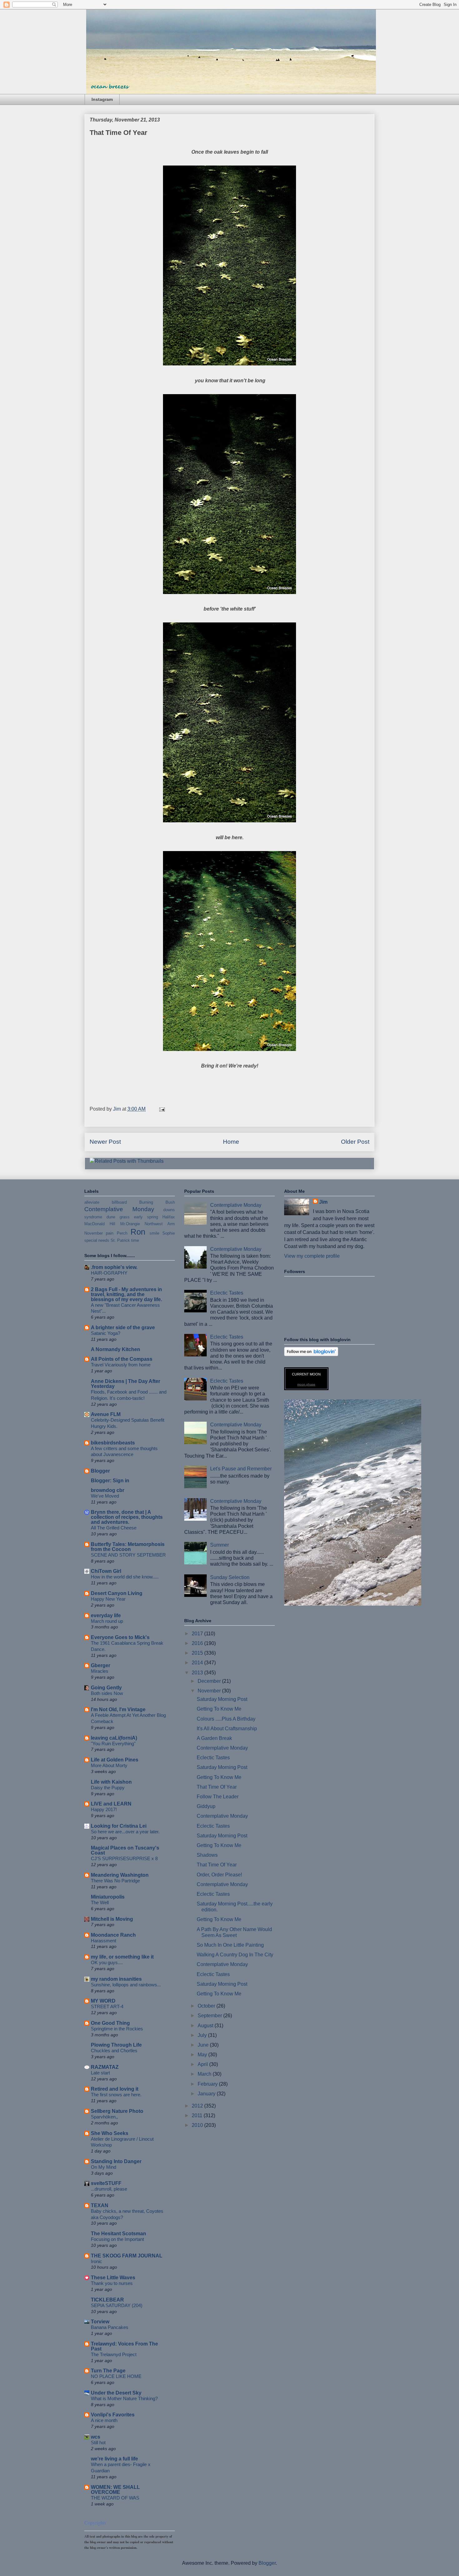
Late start (100, 2073)
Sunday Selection (230, 1577)
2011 (198, 2115)
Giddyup (206, 1806)
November (94, 1233)
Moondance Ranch (113, 1935)
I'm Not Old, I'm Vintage (118, 1709)
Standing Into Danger (116, 2161)
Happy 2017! (104, 1809)
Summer (220, 1545)
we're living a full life (114, 2459)
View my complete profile (312, 1256)
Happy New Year (108, 1599)
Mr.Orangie (130, 1224)
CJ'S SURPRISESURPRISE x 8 (124, 1858)
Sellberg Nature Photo (117, 2111)
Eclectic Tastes (227, 1293)
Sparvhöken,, (104, 2117)
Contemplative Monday (119, 1209)
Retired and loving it (115, 2089)
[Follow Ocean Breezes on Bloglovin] (311, 1354)
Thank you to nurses (112, 2283)
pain (110, 1233)
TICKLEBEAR (107, 2300)
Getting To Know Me (219, 1709)
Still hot (98, 2442)
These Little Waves (113, 2278)
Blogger (100, 1471)
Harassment (104, 1941)
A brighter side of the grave (123, 1328)
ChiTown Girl (106, 1571)
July (203, 2035)
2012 (198, 2106)
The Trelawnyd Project (114, 2354)
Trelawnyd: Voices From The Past (124, 2346)
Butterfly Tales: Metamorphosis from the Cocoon (128, 1547)
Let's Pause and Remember (241, 1469)
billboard (119, 1202)
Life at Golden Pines (115, 1760)
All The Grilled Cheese (114, 1528)
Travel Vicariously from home (121, 1365)
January (207, 2094)
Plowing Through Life (116, 2045)
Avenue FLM (106, 1414)
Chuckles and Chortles (114, 2051)
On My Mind (104, 2167)
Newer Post (105, 1142)
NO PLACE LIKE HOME (116, 2376)
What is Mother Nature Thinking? (124, 2398)
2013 (198, 1673)
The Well (100, 1902)
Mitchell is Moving (112, 1919)
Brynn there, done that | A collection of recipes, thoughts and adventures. (127, 1517)
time (135, 1240)
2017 (198, 1634)
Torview (100, 2322)
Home (231, 1142)
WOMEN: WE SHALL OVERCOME (115, 2490)
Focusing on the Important (117, 2239)
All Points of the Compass (122, 1359)
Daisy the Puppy (108, 1788)
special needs (97, 1240)
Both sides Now (107, 1693)
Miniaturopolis (108, 1897)
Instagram (102, 99)
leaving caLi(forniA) (114, 1738)
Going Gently (106, 1688)
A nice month (104, 2420)
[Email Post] (161, 1109)
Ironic (96, 2261)
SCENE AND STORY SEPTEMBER (128, 1555)
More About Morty (109, 1765)
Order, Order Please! (219, 1875)
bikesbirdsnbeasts (113, 1443)
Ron (138, 1232)
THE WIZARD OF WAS (115, 2498)
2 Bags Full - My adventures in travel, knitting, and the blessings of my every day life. (126, 1294)
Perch (122, 1233)
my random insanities (116, 1979)
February (208, 2084)
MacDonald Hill (100, 1224)
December (210, 1681)
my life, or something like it (122, 1957)
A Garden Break (214, 1738)
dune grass (118, 1217)
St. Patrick (120, 1240)
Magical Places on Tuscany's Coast (125, 1850)
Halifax (169, 1217)
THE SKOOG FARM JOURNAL (127, 2256)
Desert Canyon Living (117, 1593)
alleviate (92, 1202)
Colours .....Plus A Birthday (226, 1719)
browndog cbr (108, 1490)
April (203, 2064)
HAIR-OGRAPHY (109, 1273)
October (207, 2006)
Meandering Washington (120, 1875)
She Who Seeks (110, 2133)
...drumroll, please (109, 2189)
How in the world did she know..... (125, 1577)
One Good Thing (110, 2023)
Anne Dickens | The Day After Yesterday (126, 1384)
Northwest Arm (160, 1224)
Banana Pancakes (110, 2327)
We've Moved (105, 1496)
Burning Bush (157, 1202)
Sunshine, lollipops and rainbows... (126, 1985)
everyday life (106, 1615)
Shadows (207, 1855)
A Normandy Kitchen (116, 1349)
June (204, 2045)
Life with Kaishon (111, 1782)
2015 (198, 1653)
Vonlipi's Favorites (113, 2415)
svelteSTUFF (106, 2183)
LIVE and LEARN (111, 1804)
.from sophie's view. (114, 1267)
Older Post (355, 1142)
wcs (96, 2437)
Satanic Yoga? (106, 1333)
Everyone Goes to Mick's (120, 1637)
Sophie (169, 1233)
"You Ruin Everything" (113, 1744)
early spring (146, 1217)
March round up (107, 1621)
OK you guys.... (107, 1962)
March (205, 2074)
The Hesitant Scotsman (118, 2234)
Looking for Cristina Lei (119, 1826)
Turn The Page (108, 2371)
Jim (323, 1202)
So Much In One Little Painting (230, 1945)
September (210, 2016)
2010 (198, 2125)
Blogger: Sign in (110, 1481)
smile (154, 1233)
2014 (198, 1663)
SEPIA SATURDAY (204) (117, 2305)
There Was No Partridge (115, 1881)
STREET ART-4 (107, 2006)
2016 (198, 1643)
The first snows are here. (116, 2095)
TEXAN (100, 2205)
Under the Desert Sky (116, 2393)
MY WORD (103, 2001)
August (206, 2026)
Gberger (101, 1665)
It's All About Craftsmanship (227, 1729)
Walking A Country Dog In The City (235, 1955)
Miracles (100, 1671)
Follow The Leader (218, 1797)
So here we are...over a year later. (125, 1832)
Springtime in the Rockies (117, 2029)
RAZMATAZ (105, 2067)
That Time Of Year (217, 1787)
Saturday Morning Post (222, 1699)
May (203, 2055)
